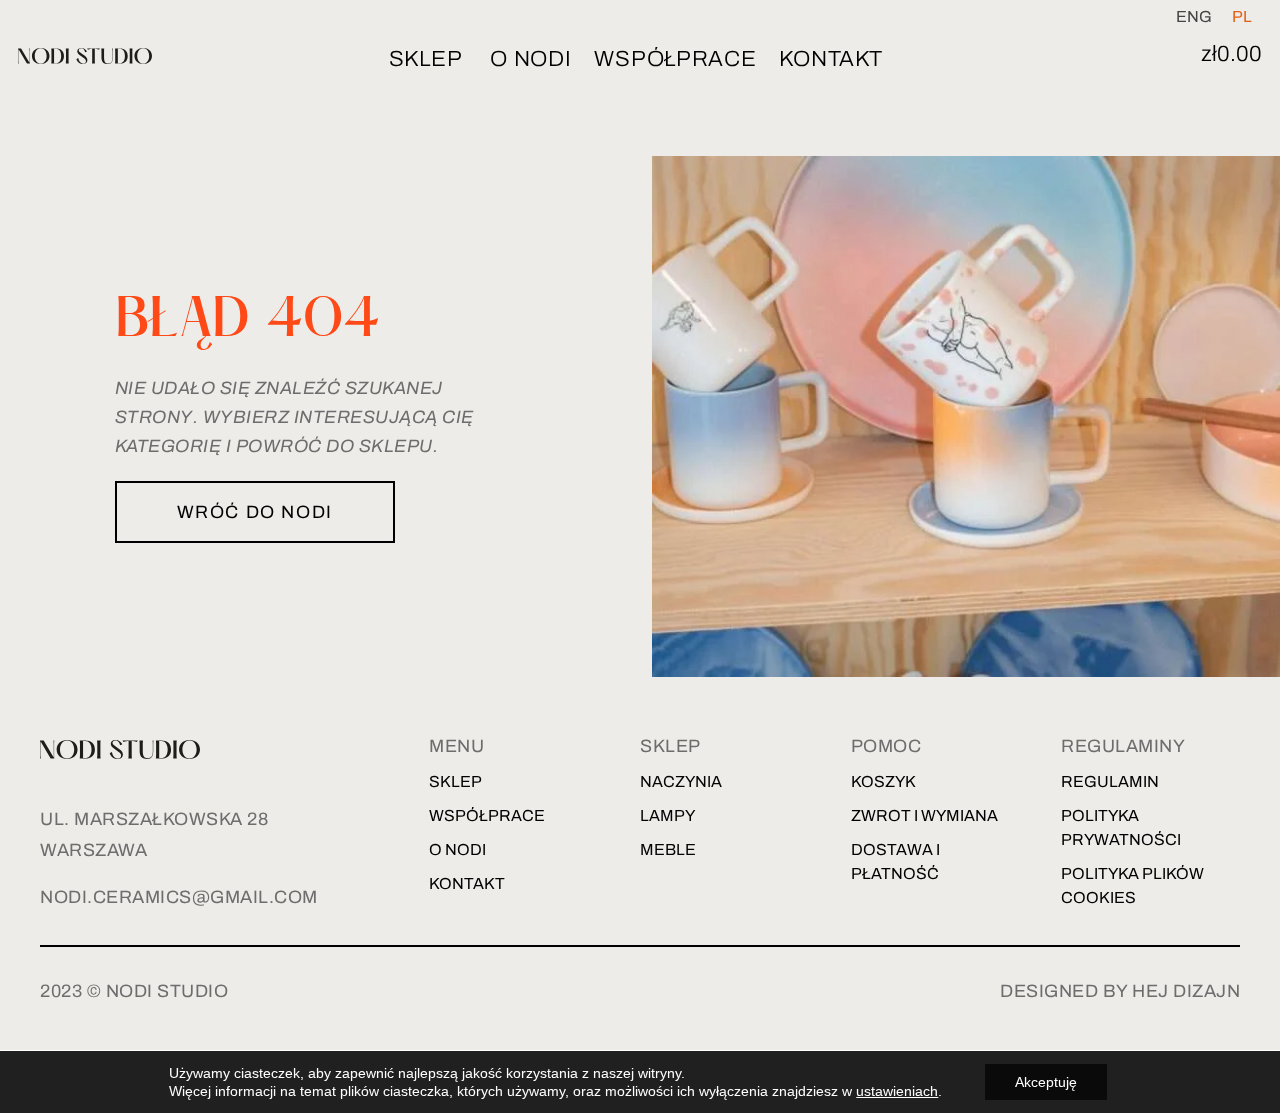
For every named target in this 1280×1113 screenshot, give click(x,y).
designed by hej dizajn (1120, 991)
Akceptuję (1046, 1082)
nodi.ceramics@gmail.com (179, 897)
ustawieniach (897, 1091)
